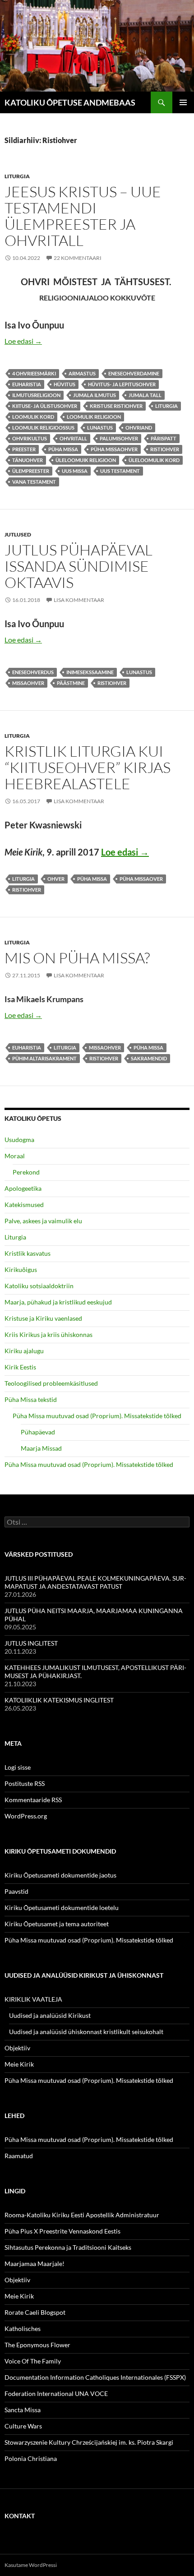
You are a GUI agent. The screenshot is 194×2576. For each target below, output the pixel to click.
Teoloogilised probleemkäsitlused (51, 1383)
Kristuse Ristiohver (116, 406)
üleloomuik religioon (86, 460)
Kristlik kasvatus (28, 1253)
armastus (82, 373)
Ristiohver (165, 449)
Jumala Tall (145, 395)
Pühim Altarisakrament (44, 1058)
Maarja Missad (41, 1448)
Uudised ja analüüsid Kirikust (50, 2015)
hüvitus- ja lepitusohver (122, 384)
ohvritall (73, 438)
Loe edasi (23, 341)
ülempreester (31, 471)
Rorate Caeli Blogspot (35, 2312)
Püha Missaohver (114, 449)
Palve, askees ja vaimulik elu (43, 1221)
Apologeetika (23, 1188)
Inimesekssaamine (90, 672)
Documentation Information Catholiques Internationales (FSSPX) (95, 2377)
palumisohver (119, 438)
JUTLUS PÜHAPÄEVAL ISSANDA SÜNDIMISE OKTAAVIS (79, 566)
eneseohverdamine (134, 373)
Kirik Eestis (20, 1367)
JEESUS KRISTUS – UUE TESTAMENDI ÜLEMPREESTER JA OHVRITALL (83, 216)
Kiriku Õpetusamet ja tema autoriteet (57, 1924)
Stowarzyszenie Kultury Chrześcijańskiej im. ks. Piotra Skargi (89, 2442)
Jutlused (18, 534)
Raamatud (19, 2156)
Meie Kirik (19, 2064)
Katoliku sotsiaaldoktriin (39, 1286)
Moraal (15, 1156)
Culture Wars (23, 2426)
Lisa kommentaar (79, 600)
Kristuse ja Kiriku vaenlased (43, 1318)
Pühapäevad (38, 1432)
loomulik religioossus (43, 428)
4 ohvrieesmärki (34, 373)
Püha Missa (63, 449)
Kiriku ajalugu (24, 1351)
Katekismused (24, 1205)
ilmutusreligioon (36, 395)
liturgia (166, 406)
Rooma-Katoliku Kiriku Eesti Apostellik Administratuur (82, 2215)
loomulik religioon (94, 417)
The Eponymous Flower (37, 2345)
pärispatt (164, 438)
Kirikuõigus (21, 1270)
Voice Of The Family (33, 2361)
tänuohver (28, 460)
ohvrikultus (30, 438)
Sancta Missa (23, 2410)
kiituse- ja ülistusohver (45, 406)
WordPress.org (26, 1816)
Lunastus (100, 428)
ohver (56, 879)
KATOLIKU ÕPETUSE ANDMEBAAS (70, 102)
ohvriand (139, 428)
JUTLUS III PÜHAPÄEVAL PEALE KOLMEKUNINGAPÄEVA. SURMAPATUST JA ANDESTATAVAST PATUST (95, 1582)
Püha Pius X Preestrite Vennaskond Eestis (62, 2231)
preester (24, 449)
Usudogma (19, 1140)
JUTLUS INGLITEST (31, 1643)
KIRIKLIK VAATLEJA (33, 1999)
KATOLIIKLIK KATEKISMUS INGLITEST (59, 1700)
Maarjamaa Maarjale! (35, 2264)
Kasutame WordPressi (31, 2565)
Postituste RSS (25, 1783)
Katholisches (23, 2329)
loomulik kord (33, 417)
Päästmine (71, 683)
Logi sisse (18, 1767)
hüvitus (65, 384)
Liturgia (17, 176)
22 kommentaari (78, 258)
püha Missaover (141, 879)
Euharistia (27, 384)
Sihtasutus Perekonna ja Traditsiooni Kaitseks (68, 2247)
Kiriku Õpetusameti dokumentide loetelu (62, 1908)
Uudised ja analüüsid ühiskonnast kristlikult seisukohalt (86, 2032)
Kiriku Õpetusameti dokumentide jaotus (60, 1875)
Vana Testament (34, 482)
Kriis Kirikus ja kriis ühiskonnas (48, 1334)
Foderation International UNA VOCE (56, 2393)
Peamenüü (183, 102)
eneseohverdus (33, 672)
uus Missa (75, 471)
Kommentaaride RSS (33, 1800)
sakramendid (149, 1058)
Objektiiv (17, 2048)
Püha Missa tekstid (31, 1399)
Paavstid (16, 1891)
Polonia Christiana (31, 2458)
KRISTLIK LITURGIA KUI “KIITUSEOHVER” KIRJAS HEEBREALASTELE (88, 767)
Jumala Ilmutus (95, 395)
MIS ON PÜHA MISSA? (77, 958)
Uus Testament (120, 471)
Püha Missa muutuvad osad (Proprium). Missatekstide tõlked (97, 1416)
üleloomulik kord (154, 460)
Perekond (26, 1172)
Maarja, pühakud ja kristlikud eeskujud (58, 1302)
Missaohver (28, 683)
